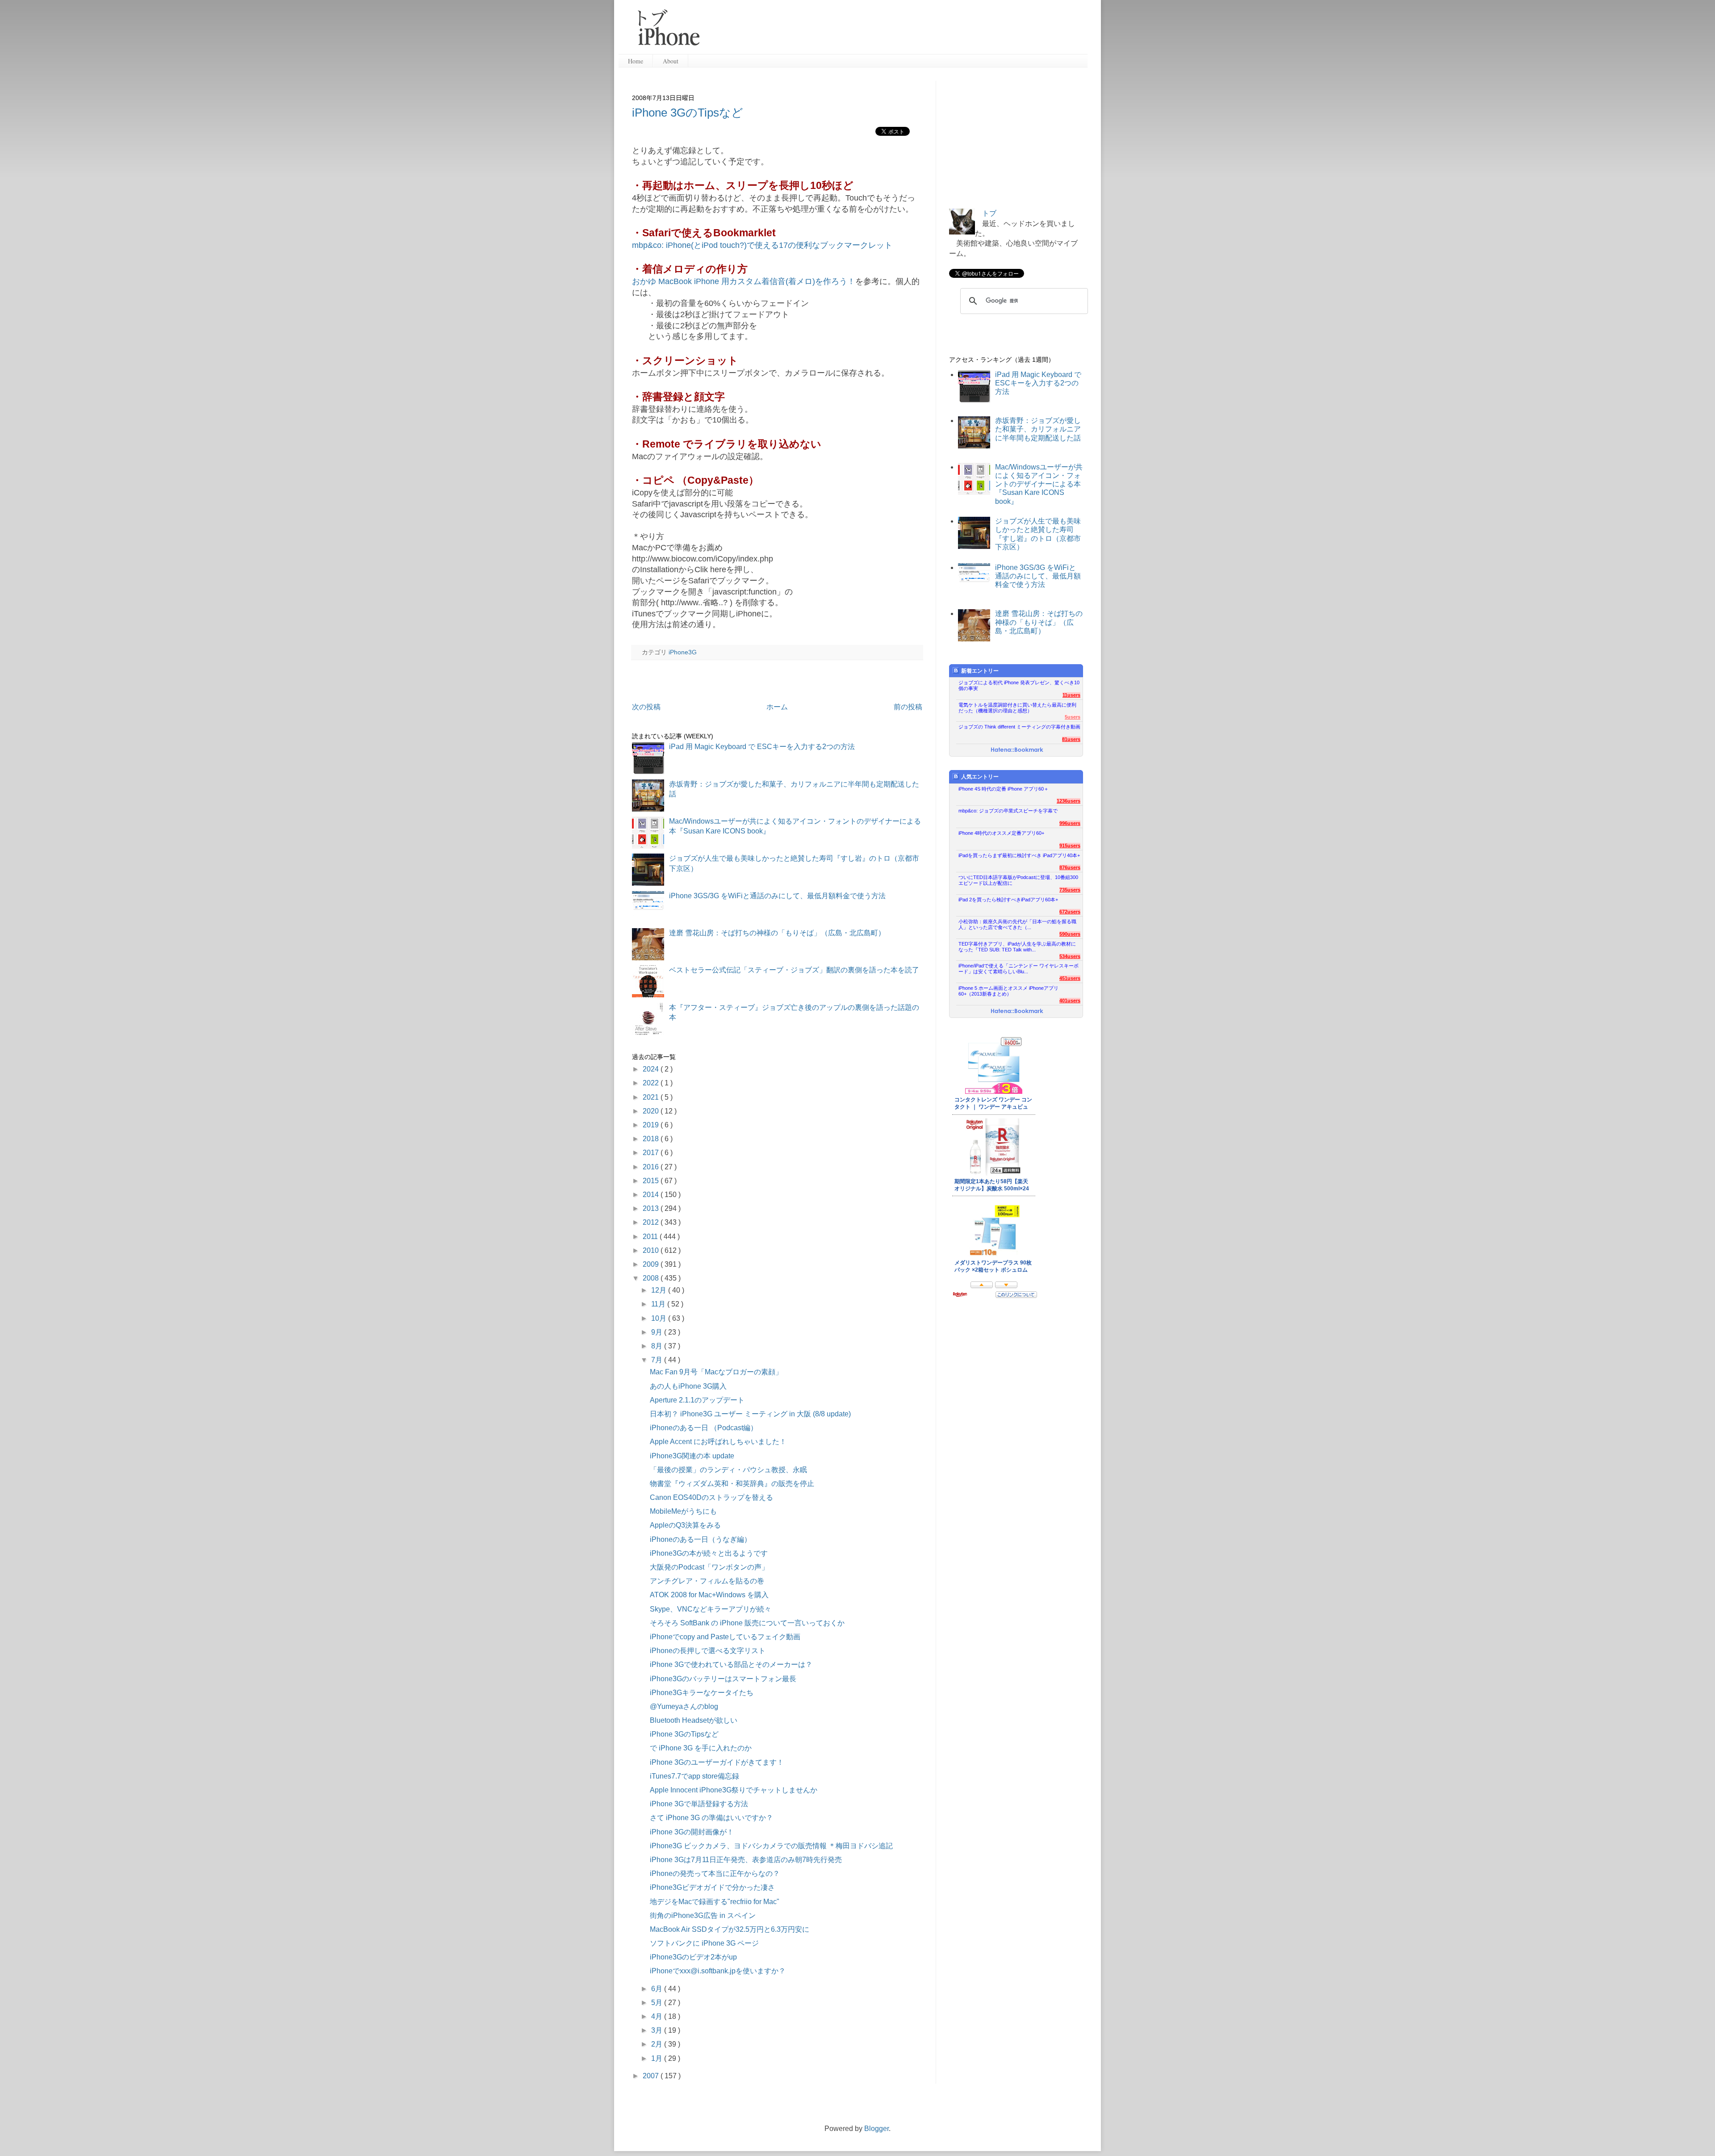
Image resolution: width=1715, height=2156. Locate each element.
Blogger (876, 2129)
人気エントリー (980, 777)
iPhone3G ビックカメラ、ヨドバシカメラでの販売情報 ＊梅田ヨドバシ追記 (771, 1846)
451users (1070, 978)
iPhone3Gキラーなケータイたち (702, 1693)
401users (1070, 1001)
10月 (660, 1318)
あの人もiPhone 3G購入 (688, 1386)
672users (1070, 912)
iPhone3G (683, 652)
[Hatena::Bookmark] (1017, 750)
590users (1070, 934)
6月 (658, 1989)
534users (1070, 956)
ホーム (777, 707)
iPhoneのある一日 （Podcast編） (704, 1428)
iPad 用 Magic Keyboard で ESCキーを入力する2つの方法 (762, 747)
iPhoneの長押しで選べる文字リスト (708, 1651)
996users (1070, 823)
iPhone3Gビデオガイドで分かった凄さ (712, 1887)
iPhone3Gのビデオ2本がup (693, 1957)
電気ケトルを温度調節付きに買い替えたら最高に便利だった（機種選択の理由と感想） (1017, 708)
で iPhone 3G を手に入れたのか (701, 1748)
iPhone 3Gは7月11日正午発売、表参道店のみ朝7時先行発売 (746, 1860)
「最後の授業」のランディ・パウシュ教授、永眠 (728, 1470)
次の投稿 (646, 707)
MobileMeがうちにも (683, 1511)
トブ (989, 213)
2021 (652, 1097)
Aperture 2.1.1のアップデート (697, 1400)
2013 (652, 1208)
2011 (651, 1237)
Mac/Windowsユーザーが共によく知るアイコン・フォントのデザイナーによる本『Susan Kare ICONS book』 (1039, 484)
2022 (652, 1083)
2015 (652, 1181)
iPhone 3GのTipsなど (688, 113)
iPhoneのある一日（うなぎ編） (701, 1539)
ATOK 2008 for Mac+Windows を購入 (709, 1595)
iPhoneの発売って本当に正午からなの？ (715, 1873)
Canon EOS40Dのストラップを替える (711, 1497)
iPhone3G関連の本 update (692, 1456)
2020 (652, 1111)
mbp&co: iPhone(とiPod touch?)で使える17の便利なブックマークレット (762, 245)
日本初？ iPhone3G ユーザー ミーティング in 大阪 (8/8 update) (750, 1414)
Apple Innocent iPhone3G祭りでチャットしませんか (734, 1790)
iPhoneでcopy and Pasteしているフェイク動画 (725, 1637)
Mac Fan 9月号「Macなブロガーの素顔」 (716, 1372)
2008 (652, 1278)
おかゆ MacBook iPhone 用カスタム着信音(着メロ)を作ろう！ (744, 281)
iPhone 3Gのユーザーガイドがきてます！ (717, 1762)
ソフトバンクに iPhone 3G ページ (704, 1943)
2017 (652, 1153)
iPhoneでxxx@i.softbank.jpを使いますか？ (718, 1971)
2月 (658, 2044)
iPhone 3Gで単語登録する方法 (699, 1804)
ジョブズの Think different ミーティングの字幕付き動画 (1019, 727)
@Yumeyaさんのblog (684, 1706)
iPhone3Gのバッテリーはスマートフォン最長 (723, 1679)
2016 (652, 1167)
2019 (652, 1125)
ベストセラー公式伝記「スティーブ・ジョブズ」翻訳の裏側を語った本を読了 (794, 970)
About (671, 61)
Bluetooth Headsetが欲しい (694, 1720)
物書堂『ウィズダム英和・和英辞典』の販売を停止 (732, 1484)
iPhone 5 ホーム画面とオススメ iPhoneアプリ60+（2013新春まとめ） (1008, 991)
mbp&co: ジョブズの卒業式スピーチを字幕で (1008, 811)
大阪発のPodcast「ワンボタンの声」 (709, 1567)
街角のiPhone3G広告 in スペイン (703, 1915)
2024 (652, 1069)
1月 (658, 2058)
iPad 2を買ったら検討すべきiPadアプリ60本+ (1008, 900)
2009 (652, 1264)
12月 (660, 1290)
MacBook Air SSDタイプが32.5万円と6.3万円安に (730, 1929)
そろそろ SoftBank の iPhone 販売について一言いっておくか (747, 1623)
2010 (652, 1250)
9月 (658, 1332)
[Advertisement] (897, 31)
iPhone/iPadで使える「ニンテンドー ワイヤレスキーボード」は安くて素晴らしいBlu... (1019, 969)
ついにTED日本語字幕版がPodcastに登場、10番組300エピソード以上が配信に (1018, 880)
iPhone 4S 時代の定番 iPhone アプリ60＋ (1004, 789)
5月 (658, 2003)
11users (1071, 695)
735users (1070, 890)
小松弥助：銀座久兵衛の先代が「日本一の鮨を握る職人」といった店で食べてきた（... (1017, 924)
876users (1070, 867)
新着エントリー (980, 671)
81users (1071, 739)
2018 (652, 1139)
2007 (652, 2076)
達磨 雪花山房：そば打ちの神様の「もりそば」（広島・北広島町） (777, 933)
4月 (658, 2016)
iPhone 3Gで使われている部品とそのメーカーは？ (731, 1664)
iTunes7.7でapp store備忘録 (694, 1776)
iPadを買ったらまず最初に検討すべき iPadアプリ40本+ (1019, 855)
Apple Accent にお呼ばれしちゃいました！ (718, 1442)
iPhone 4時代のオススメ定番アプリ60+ (1001, 833)
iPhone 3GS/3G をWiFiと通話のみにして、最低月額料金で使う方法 (777, 896)
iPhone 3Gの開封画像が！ (692, 1832)
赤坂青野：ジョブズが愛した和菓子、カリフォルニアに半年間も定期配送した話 (1038, 429)
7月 (658, 1360)
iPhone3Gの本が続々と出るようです (709, 1553)
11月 (659, 1304)
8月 (658, 1346)
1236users (1069, 801)
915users (1070, 846)
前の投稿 (908, 707)
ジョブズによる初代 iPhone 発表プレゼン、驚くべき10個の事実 (1019, 685)
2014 (652, 1195)
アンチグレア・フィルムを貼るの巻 (707, 1581)
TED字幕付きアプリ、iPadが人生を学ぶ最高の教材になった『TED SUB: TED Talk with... (1017, 947)
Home (636, 61)
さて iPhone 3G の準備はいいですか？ (711, 1818)
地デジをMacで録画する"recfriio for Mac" (715, 1902)
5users (1073, 717)
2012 (652, 1222)
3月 (658, 2030)
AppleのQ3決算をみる (685, 1525)
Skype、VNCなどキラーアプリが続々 (711, 1609)
